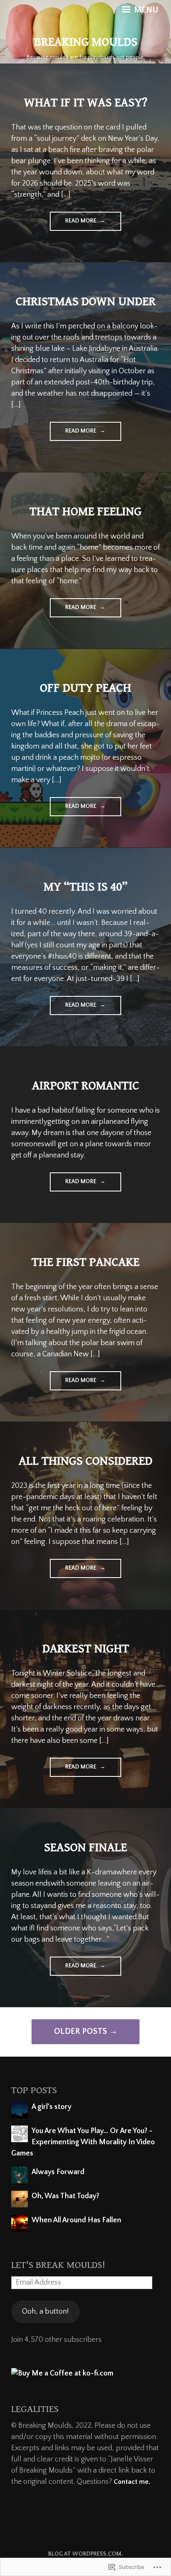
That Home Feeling (85, 511)
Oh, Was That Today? (65, 2196)
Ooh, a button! (45, 2312)
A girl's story (51, 2107)
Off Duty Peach (85, 688)
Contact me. (132, 2482)
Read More (74, 224)
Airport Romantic (85, 1086)
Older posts (81, 2031)
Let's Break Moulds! (58, 2265)
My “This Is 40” (85, 887)
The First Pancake (85, 1262)
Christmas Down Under (86, 301)
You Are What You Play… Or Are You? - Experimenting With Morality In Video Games (83, 2142)
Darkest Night (86, 1649)
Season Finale (85, 1847)
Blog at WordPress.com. (85, 2554)
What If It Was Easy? (86, 103)
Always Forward (58, 2172)
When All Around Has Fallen (76, 2220)
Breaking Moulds (86, 42)
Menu (145, 10)
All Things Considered (85, 1461)
